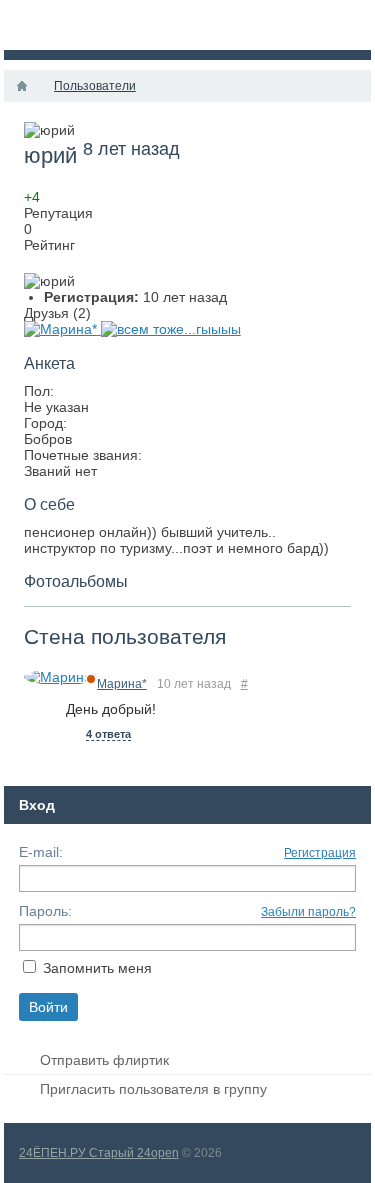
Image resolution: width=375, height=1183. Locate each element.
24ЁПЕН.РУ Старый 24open (99, 1153)
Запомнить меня (97, 968)
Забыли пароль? (308, 912)
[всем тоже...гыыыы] (171, 329)
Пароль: (45, 911)
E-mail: (41, 852)
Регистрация (320, 853)
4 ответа (108, 734)
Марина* (122, 684)
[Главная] (22, 86)
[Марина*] (62, 329)
